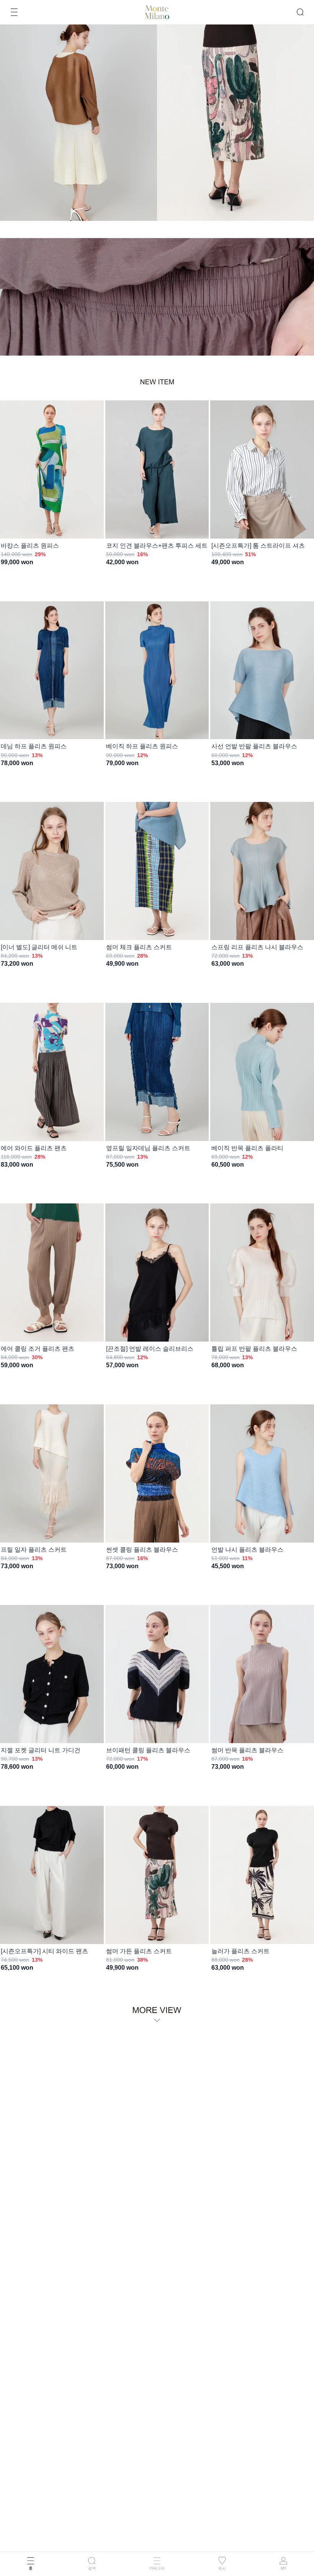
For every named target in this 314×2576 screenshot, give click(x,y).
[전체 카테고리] (14, 12)
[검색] (300, 12)
